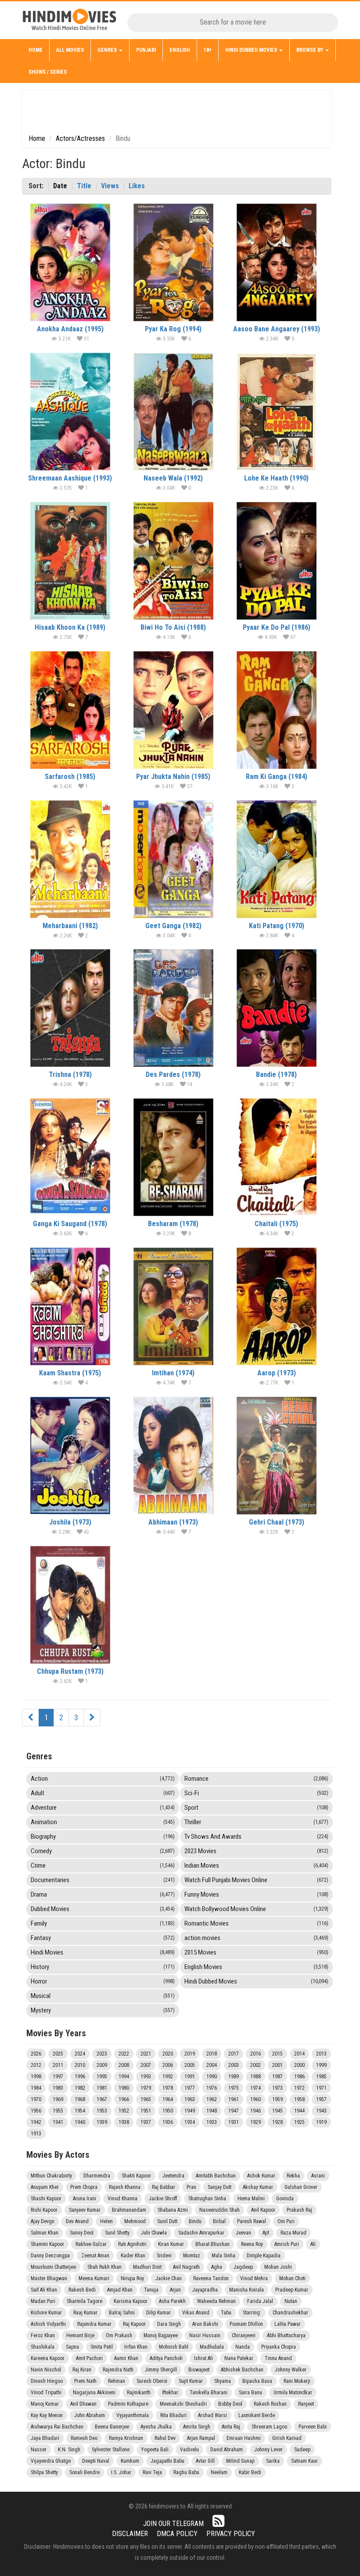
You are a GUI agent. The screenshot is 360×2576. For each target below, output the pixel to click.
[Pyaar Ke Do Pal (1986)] (277, 561)
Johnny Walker (291, 2370)
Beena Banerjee (112, 2427)
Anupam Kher (45, 2187)
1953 (102, 2111)
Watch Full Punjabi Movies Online (256, 1880)
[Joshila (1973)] (70, 1456)
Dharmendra (97, 2176)
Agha (217, 2267)
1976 (212, 2088)
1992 (168, 2077)
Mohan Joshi (278, 2267)
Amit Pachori (89, 2358)
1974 (256, 2088)
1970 (36, 2099)
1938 (124, 2122)
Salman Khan (45, 2233)
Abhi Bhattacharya (286, 2336)
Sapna (72, 2347)
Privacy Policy (231, 2534)
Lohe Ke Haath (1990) (276, 478)
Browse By (310, 50)
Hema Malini (251, 2199)
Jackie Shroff (163, 2199)
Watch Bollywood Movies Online (256, 1909)
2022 (124, 2054)
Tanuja (151, 2290)
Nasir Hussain (205, 2336)
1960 (256, 2099)
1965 (146, 2099)
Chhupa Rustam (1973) (70, 1671)
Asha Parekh (172, 2301)
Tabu (226, 2313)
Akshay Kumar (258, 2187)
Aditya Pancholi (166, 2358)
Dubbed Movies (103, 1909)
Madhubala (212, 2347)
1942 (36, 2122)
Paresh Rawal (252, 2221)
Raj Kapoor (134, 2324)
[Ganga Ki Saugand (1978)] (70, 1157)
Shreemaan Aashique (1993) (70, 478)
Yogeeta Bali (155, 2450)
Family (103, 1923)
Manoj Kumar (45, 2404)
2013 (321, 2054)
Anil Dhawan (83, 2404)
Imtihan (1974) (173, 1373)
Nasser (39, 2450)
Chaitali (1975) (276, 1224)
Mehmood (135, 2221)
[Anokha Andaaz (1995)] (70, 262)
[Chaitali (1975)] (277, 1157)
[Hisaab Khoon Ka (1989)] (70, 561)
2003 (234, 2065)
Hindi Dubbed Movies (252, 50)
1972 (299, 2088)
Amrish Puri (287, 2244)
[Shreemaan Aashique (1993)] (70, 412)
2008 (124, 2065)
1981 (102, 2088)
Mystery (103, 2010)
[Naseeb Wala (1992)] (173, 412)
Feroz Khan (43, 2336)
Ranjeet (306, 2404)
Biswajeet (199, 2370)
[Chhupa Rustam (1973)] (70, 1605)
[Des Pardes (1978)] (173, 1008)
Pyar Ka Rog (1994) (173, 329)
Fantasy (103, 1938)
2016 (256, 2054)
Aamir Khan (126, 2358)
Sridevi (164, 2256)
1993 (146, 2077)
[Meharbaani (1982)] (70, 859)
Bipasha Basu (257, 2381)
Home (36, 50)
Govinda (285, 2199)
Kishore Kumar (46, 2313)
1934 (190, 2122)
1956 (36, 2111)
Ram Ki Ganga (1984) (277, 777)
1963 (190, 2099)
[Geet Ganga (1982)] (173, 859)
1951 (146, 2111)
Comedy (103, 1851)
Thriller (256, 1822)
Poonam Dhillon (246, 2324)
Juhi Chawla (154, 2233)
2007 (146, 2065)
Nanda (243, 2347)
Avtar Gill (205, 2461)
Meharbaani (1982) (70, 926)
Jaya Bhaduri (45, 2438)
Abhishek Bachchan (242, 2370)
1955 (58, 2111)
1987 (277, 2077)
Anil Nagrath (186, 2267)
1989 (234, 2077)
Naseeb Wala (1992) (173, 478)
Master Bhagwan (49, 2278)
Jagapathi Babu (167, 2461)
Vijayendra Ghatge (51, 2461)
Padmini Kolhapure (128, 2404)
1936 (168, 2122)
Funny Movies (256, 1894)
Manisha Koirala (247, 2290)
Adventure (103, 1808)
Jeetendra (173, 2176)
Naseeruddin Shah (220, 2210)
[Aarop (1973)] (277, 1306)
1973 (277, 2088)
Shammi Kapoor (47, 2244)
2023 (102, 2054)
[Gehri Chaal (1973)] (277, 1456)
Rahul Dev (165, 2438)
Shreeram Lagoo (269, 2427)
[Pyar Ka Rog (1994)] (173, 262)
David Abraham (227, 2450)
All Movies (70, 50)
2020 (168, 2054)
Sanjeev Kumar (85, 2210)
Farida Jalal (260, 2301)
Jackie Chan (169, 2278)
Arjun (175, 2290)
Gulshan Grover (301, 2187)
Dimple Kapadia (264, 2256)
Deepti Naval (96, 2461)
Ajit (266, 2233)
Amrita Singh (197, 2427)
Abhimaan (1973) (173, 1522)
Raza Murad (293, 2233)
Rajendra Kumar (94, 2324)
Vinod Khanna (122, 2199)
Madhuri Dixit (147, 2267)
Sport (256, 1808)
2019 (190, 2054)
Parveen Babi (313, 2427)
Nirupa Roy (132, 2278)
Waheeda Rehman (216, 2301)
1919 (321, 2122)
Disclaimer (130, 2534)
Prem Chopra (84, 2187)
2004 (212, 2065)
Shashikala (43, 2347)
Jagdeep (243, 2267)
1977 (190, 2088)
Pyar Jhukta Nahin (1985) (173, 777)
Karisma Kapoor (131, 2301)
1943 (321, 2111)
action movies (256, 1938)
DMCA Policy (177, 2534)
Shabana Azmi (173, 2210)
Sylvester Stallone (111, 2450)
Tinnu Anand (278, 2358)
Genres (108, 50)
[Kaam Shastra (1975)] (70, 1306)
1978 (168, 2088)
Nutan (291, 2301)
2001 (277, 2065)
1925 (299, 2122)
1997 (58, 2077)
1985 (321, 2077)
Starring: (252, 2313)
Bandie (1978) (276, 1075)
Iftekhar (170, 2393)
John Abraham (90, 2415)
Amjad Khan (120, 2290)
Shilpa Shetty (44, 2472)
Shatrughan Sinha (207, 2199)
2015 (277, 2054)
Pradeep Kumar (292, 2290)
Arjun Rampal (201, 2438)
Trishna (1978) (70, 1075)
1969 (58, 2099)
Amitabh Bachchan (216, 2176)
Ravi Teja (152, 2472)
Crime (103, 1866)
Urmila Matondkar (293, 2393)
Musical (103, 1996)
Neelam (219, 2472)
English (180, 50)
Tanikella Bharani (209, 2393)
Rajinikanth (139, 2393)
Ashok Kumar (261, 2176)
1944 (299, 2111)
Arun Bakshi (205, 2324)
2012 (36, 2065)
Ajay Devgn (43, 2221)
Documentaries (103, 1880)
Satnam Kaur (304, 2461)
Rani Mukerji (297, 2381)
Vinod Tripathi (46, 2393)
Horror (103, 1981)
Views (110, 186)
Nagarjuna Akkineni (94, 2393)
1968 (80, 2099)
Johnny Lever (268, 2450)
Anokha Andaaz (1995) (70, 329)
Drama (103, 1894)
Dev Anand (77, 2221)
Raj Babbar (164, 2187)
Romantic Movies (256, 1923)
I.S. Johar (121, 2472)
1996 (80, 2077)
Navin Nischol (46, 2370)
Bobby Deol (230, 2404)
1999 (321, 2065)
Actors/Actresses (80, 138)
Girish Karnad (287, 2438)
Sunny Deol (82, 2233)
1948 (212, 2111)
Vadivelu (189, 2450)
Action (103, 1779)
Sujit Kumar (191, 2381)
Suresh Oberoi (152, 2381)
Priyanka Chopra (279, 2347)
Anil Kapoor (263, 2210)
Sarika (273, 2461)
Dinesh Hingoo (47, 2381)
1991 (190, 2077)
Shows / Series (48, 72)
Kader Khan (133, 2256)
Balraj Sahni (122, 2313)
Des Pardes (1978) (173, 1075)
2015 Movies (256, 1952)
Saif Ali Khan (44, 2290)
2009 (102, 2065)
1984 (36, 2088)
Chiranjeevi (244, 2336)
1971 (321, 2088)
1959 (277, 2099)
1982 (80, 2088)
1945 (277, 2111)
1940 (80, 2122)
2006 (168, 2065)
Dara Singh (169, 2324)
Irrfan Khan (136, 2347)
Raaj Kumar (85, 2313)
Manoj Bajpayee (161, 2336)
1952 (124, 2111)
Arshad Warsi (212, 2415)
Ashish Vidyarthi (48, 2324)
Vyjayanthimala (133, 2415)
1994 (124, 2077)
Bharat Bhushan (212, 2244)
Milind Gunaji (240, 2461)
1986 (299, 2077)
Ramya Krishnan (126, 2438)
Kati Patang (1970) (277, 926)
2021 (146, 2054)
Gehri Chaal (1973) (277, 1522)
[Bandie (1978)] (277, 1008)
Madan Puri (43, 2301)
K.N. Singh (69, 2450)
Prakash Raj (299, 2210)
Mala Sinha (223, 2256)
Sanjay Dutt (220, 2187)
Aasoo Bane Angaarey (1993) (277, 329)
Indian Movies (256, 1866)
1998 (36, 2077)
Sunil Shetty (117, 2233)
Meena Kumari (94, 2278)
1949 (190, 2111)
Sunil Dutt (167, 2221)
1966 (124, 2099)
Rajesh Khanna (125, 2187)
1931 (234, 2122)
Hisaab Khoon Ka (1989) (70, 627)
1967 (102, 2099)
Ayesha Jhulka (156, 2427)
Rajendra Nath (118, 2370)
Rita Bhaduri (173, 2415)
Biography (103, 1837)
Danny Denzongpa (50, 2256)
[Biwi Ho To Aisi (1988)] (173, 561)
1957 (321, 2099)
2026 (36, 2054)
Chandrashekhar (290, 2313)
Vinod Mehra (254, 2278)
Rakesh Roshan (270, 2404)
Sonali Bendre (85, 2472)
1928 (277, 2122)
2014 (299, 2054)
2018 (212, 2054)
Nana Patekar (239, 2358)
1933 (212, 2122)
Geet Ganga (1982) (173, 926)
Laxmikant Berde (257, 2415)
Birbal (219, 2221)
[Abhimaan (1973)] (173, 1456)
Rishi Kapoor (44, 2210)
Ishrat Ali (203, 2358)
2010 (80, 2065)
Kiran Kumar (171, 2244)
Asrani (318, 2176)
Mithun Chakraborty (51, 2176)
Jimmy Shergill (161, 2370)
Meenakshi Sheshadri (183, 2404)
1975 (234, 2088)
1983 (58, 2088)
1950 (168, 2111)
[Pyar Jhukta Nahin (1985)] (173, 710)
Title (84, 186)
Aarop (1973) (277, 1373)
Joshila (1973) (70, 1522)
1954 (80, 2111)
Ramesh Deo (84, 2438)
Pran (191, 2187)
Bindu (195, 2221)
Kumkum (130, 2461)
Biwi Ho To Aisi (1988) (173, 627)
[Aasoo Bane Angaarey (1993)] (277, 262)
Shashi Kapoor (46, 2199)
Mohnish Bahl (174, 2347)
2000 (299, 2065)
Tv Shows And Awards (256, 1837)
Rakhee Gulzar (91, 2244)
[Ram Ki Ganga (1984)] (277, 710)
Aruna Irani (85, 2199)
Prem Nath (85, 2381)
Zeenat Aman (95, 2256)
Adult (103, 1793)
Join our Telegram (173, 2524)
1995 (102, 2077)
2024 (80, 2054)
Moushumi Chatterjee (53, 2267)
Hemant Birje (80, 2336)
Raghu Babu (186, 2472)
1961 (234, 2099)
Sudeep (302, 2450)
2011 (58, 2065)
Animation (103, 1822)
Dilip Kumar (158, 2313)
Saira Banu (250, 2393)
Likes (137, 186)
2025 (58, 2054)
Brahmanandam (129, 2210)
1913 (36, 2134)
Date (60, 186)
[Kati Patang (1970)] (277, 859)
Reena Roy (252, 2244)
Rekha (293, 2176)
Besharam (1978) (173, 1224)
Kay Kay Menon (47, 2415)
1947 (234, 2111)
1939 (102, 2122)
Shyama (223, 2381)
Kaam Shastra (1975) (70, 1373)
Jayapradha (205, 2290)
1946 (256, 2111)
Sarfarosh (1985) (70, 777)
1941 (58, 2122)
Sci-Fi (256, 1793)
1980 (124, 2088)
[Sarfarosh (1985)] (70, 710)
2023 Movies (256, 1851)
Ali (313, 2244)
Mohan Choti (292, 2278)
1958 (299, 2099)
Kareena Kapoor (48, 2358)
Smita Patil (102, 2347)
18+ (208, 50)
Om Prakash (119, 2336)
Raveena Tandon (211, 2278)
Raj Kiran (82, 2370)
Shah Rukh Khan (104, 2267)
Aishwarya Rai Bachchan (57, 2427)
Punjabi (146, 50)
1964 (168, 2099)
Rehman (117, 2381)
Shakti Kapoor (136, 2176)
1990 (212, 2077)
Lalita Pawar (288, 2324)
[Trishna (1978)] (70, 1008)
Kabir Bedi (250, 2472)
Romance (256, 1779)
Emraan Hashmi (244, 2438)
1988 (256, 2077)
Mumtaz (192, 2256)
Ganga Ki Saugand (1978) (70, 1224)
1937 (146, 2122)
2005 (190, 2065)
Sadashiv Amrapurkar (201, 2233)
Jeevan (243, 2233)
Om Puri (286, 2221)
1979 (146, 2088)
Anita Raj (231, 2427)
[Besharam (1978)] (173, 1157)
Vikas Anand (196, 2313)
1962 (212, 2099)
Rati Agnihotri (132, 2244)
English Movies (256, 1967)
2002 (256, 2065)
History (103, 1967)
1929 (256, 2122)
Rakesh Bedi (82, 2290)
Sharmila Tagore (85, 2301)
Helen (106, 2221)
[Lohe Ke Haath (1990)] (277, 412)
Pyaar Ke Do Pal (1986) (277, 627)
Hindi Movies (103, 1952)
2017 (234, 2054)
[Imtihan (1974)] (173, 1306)
